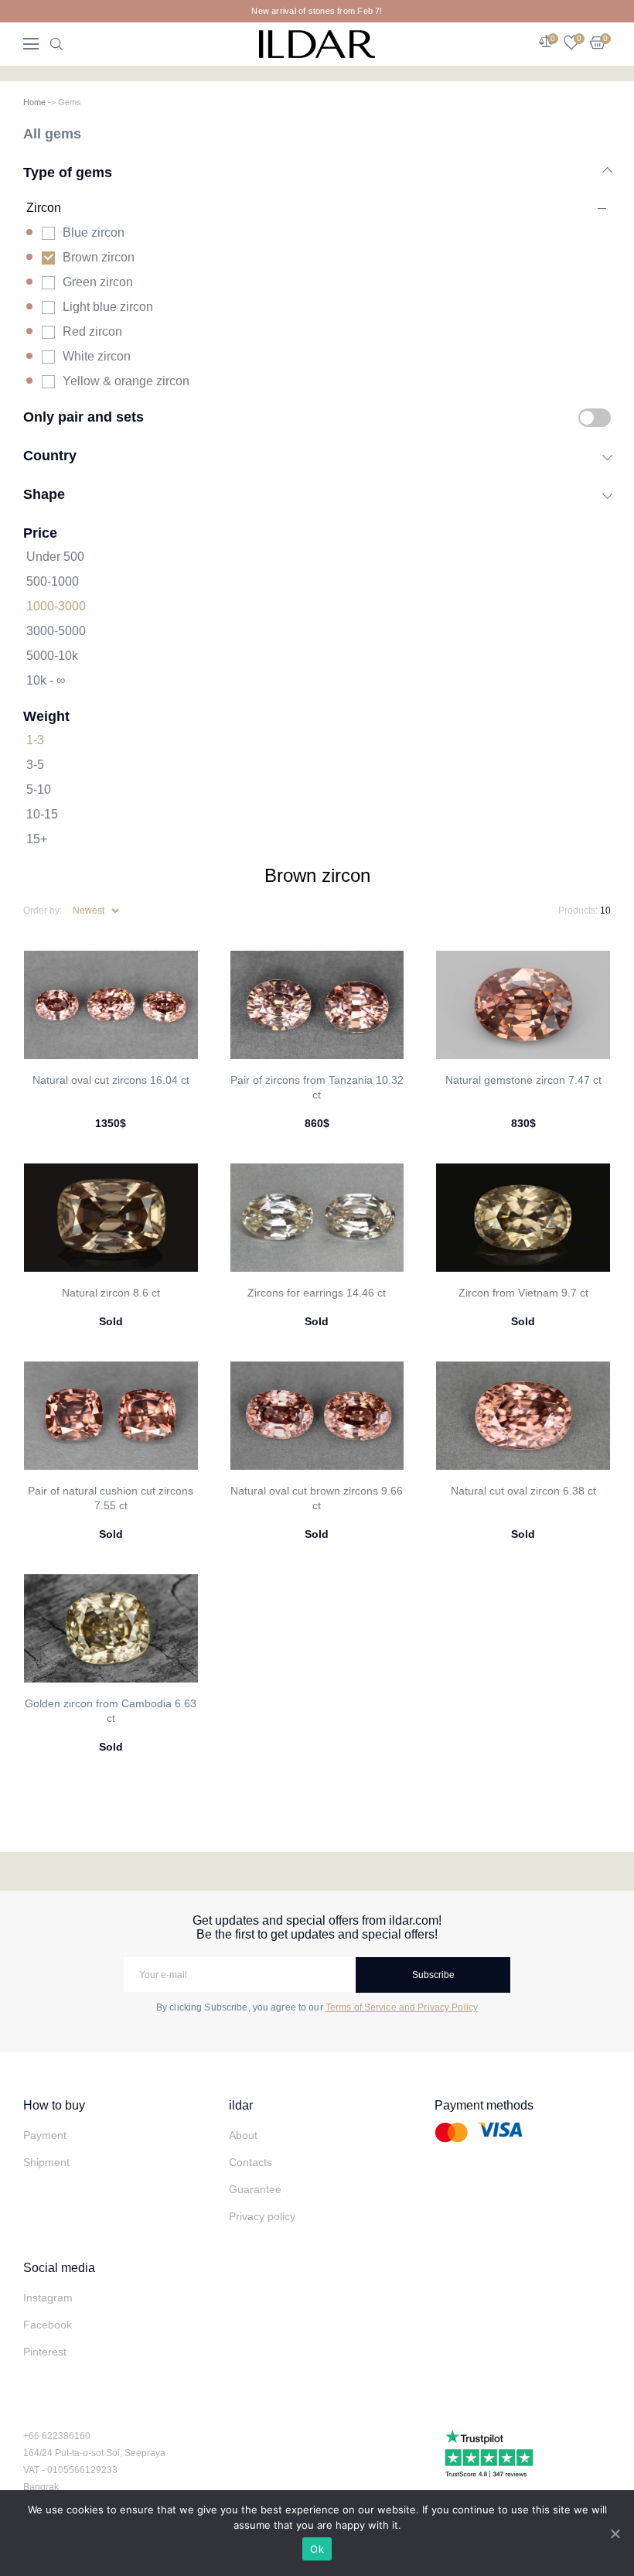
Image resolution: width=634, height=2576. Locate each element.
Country (50, 455)
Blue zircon (94, 232)
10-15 (42, 814)
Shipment (46, 2162)
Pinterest (45, 2352)
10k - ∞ (46, 680)
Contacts (251, 2162)
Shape (44, 494)
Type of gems (68, 172)
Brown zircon (99, 257)
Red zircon (92, 331)
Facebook (48, 2325)
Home (34, 102)
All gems (52, 133)
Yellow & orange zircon (126, 381)
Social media (59, 2268)
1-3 (35, 740)
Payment (45, 2135)
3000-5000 (56, 631)
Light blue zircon (108, 307)
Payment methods (484, 2105)
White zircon (97, 356)
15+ (37, 839)
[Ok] (615, 2533)
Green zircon (98, 282)
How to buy (54, 2105)
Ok (317, 2549)
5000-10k (52, 656)
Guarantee (255, 2189)
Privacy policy (262, 2216)
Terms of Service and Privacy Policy (402, 2007)
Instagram (48, 2298)
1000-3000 (56, 606)
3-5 (35, 765)
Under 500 (55, 557)
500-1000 (53, 581)
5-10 (39, 789)
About (243, 2135)
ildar (241, 2105)
